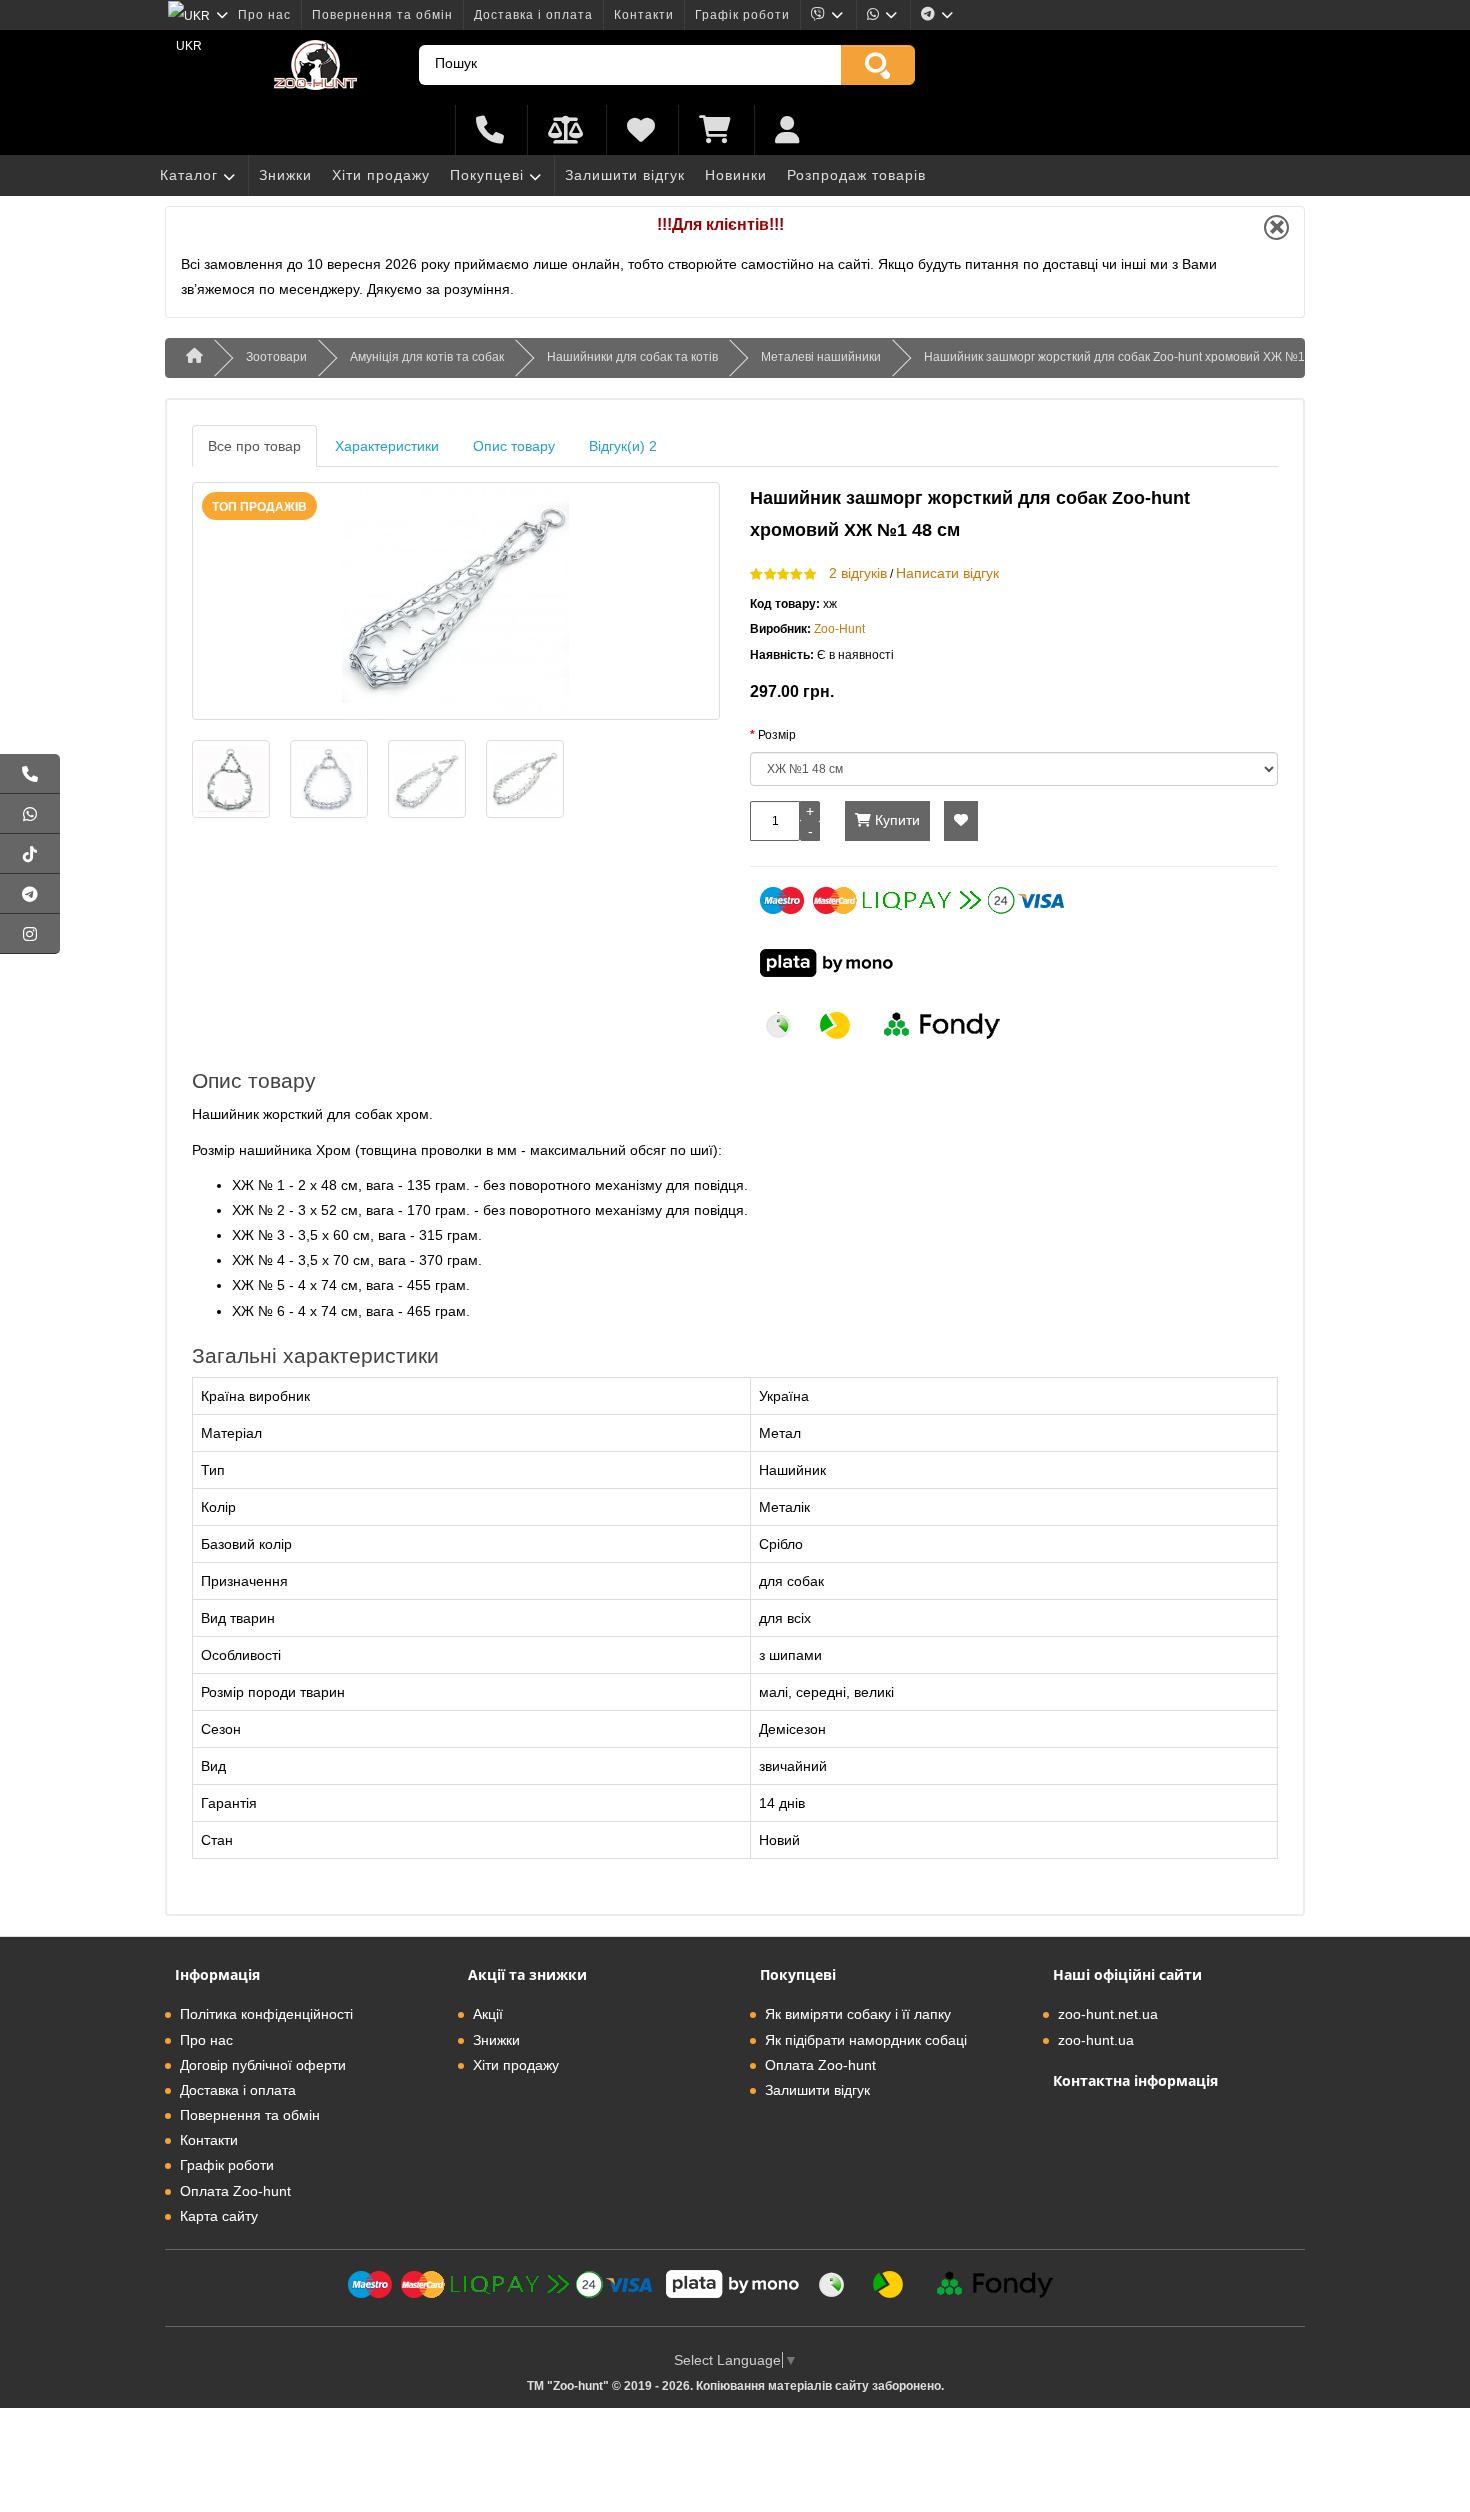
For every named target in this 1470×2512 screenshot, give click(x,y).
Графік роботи (742, 15)
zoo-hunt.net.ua (1108, 2014)
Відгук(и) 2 (623, 446)
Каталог (189, 175)
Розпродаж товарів (856, 175)
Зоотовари (276, 357)
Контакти (644, 15)
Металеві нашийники (821, 357)
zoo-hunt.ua (1096, 2040)
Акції (488, 2014)
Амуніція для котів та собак (427, 357)
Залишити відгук (625, 175)
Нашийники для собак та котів (632, 357)
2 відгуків (858, 573)
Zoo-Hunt (839, 629)
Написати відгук (947, 573)
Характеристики (387, 446)
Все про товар (254, 446)
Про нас (264, 15)
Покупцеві (487, 175)
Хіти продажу (381, 175)
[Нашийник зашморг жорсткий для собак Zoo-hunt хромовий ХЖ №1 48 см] (456, 601)
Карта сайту (219, 2216)
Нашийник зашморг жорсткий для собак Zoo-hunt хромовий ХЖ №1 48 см (1131, 357)
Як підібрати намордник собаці (866, 2040)
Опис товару (514, 446)
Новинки (736, 175)
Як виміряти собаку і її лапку (858, 2014)
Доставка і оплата (533, 15)
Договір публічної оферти (263, 2065)
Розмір (777, 735)
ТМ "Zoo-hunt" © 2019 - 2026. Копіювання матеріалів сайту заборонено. (735, 2386)
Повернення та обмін (382, 15)
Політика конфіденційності (266, 2014)
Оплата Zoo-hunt (235, 2191)
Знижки (285, 175)
